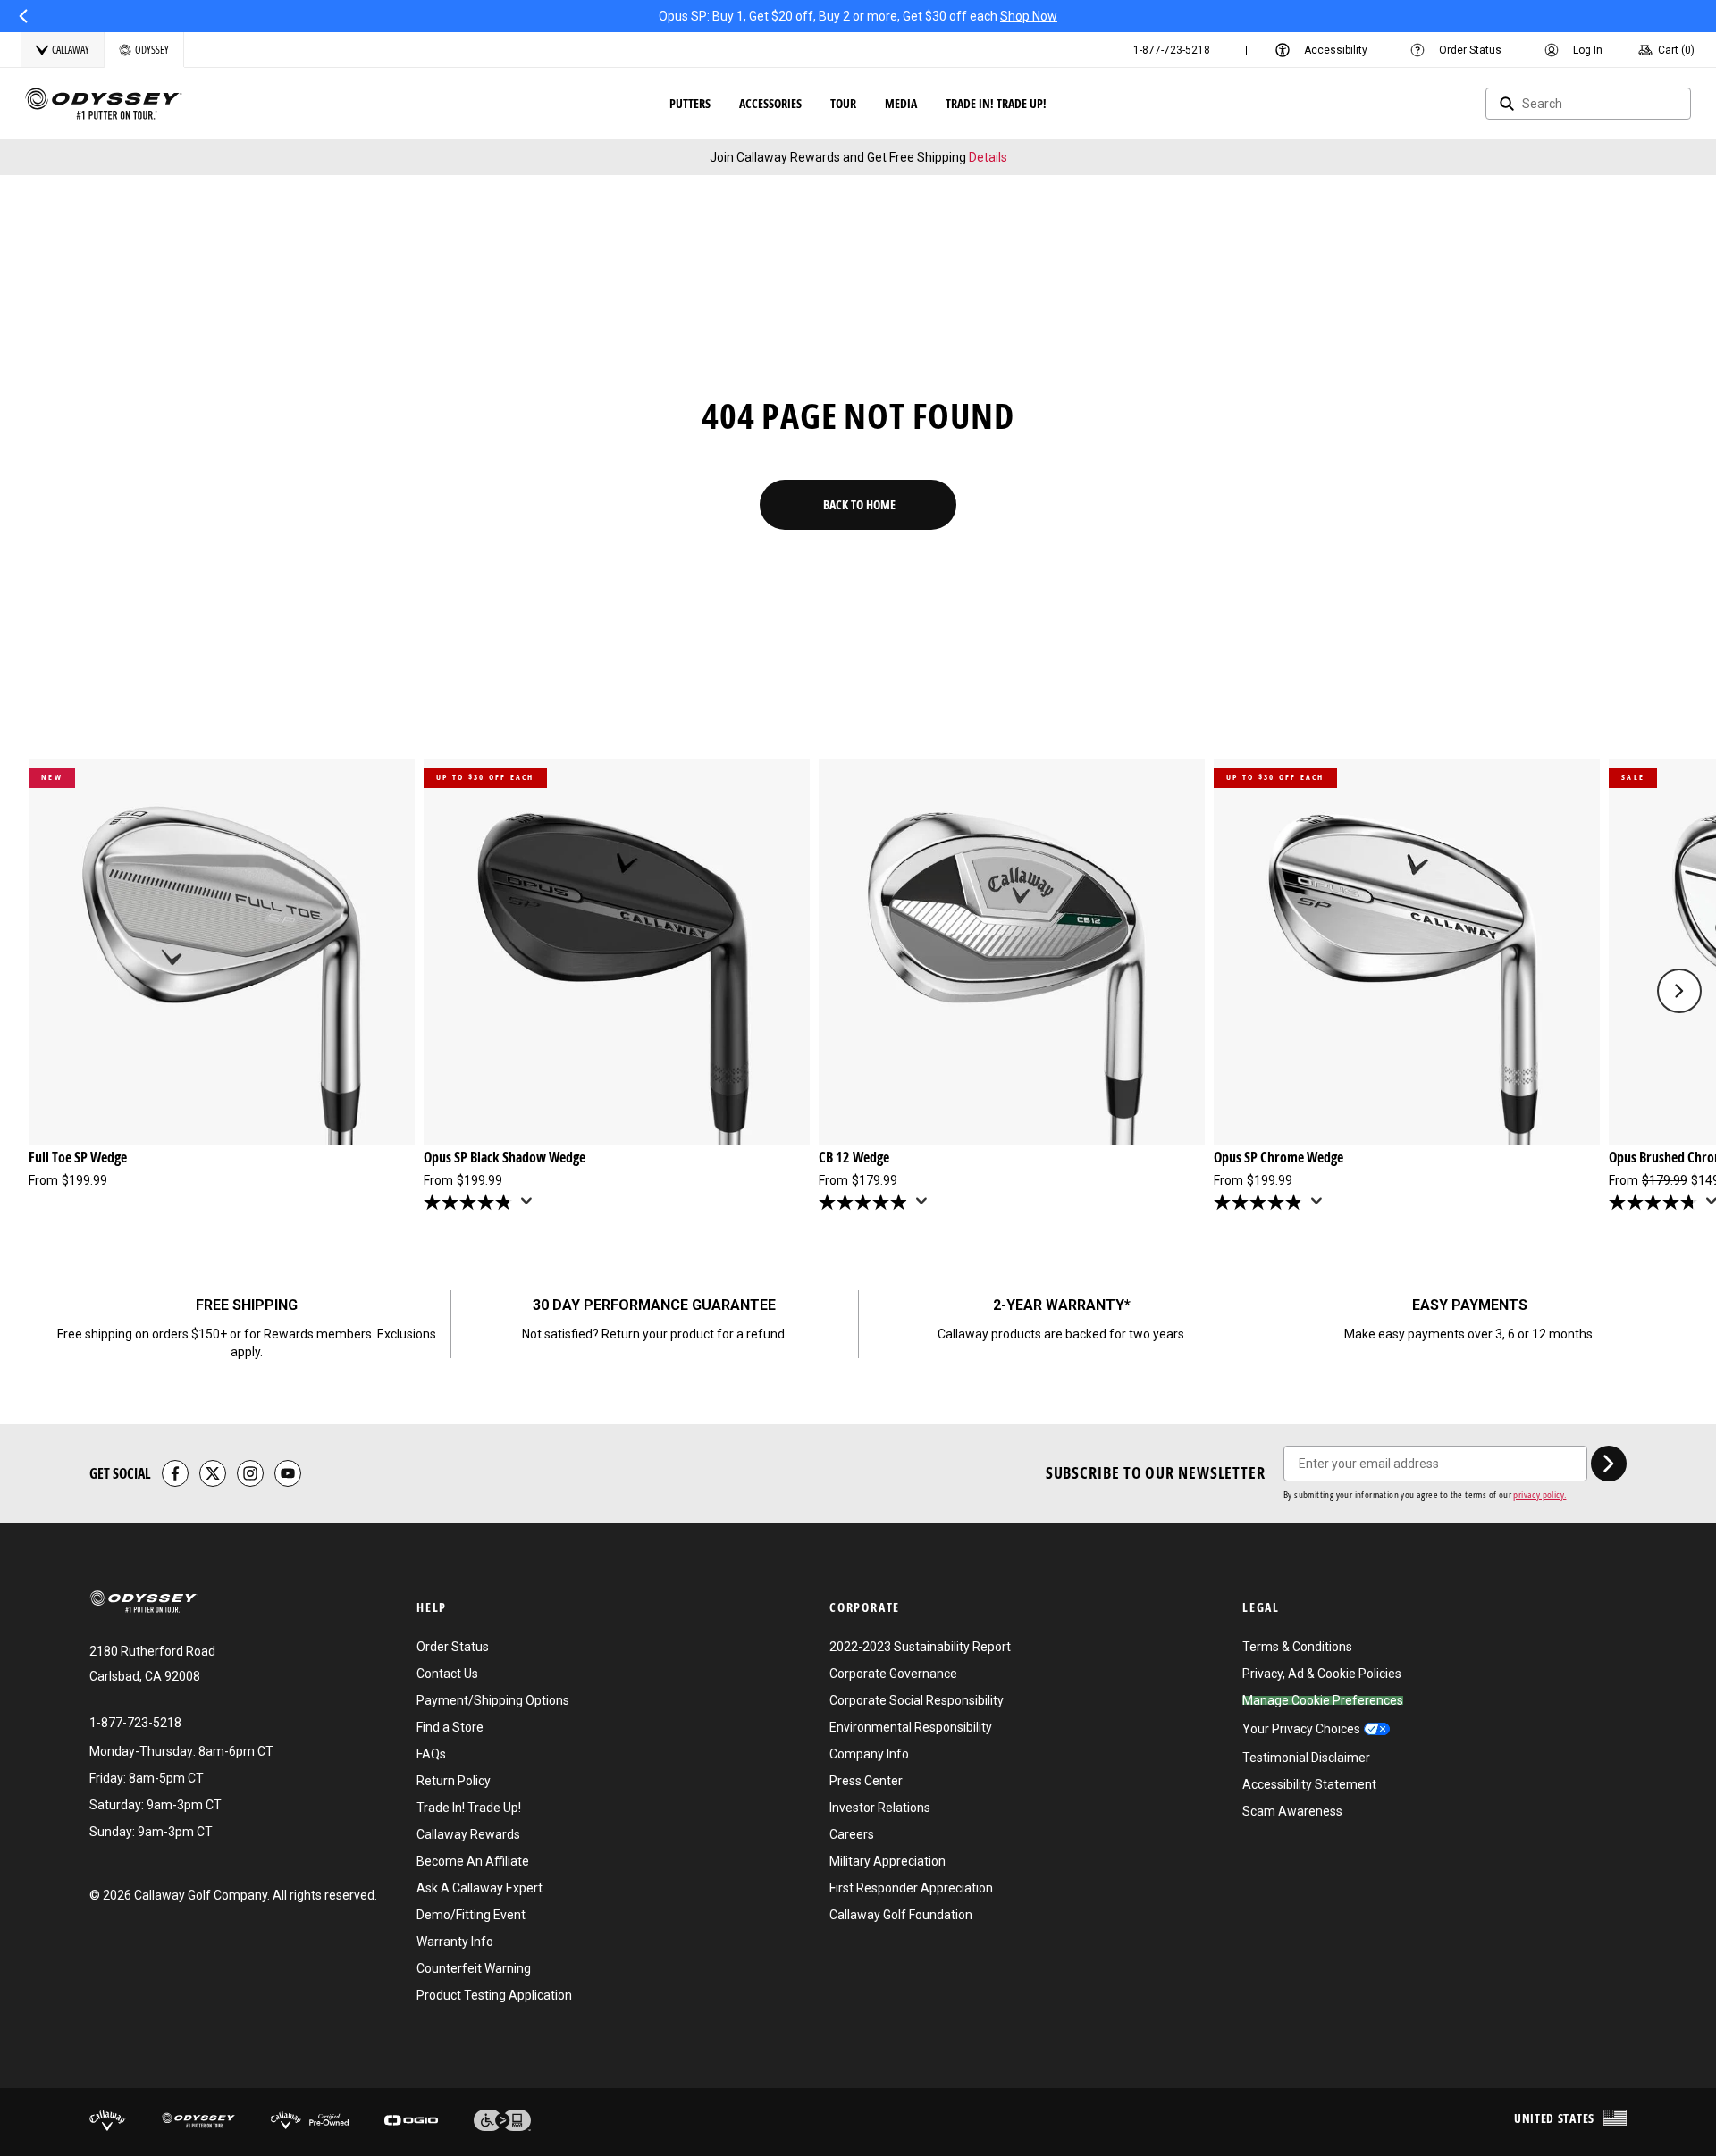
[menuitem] (1172, 50)
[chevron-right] (1609, 1464)
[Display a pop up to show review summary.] (530, 1206)
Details (988, 157)
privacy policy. (1539, 1494)
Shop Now (1029, 16)
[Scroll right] (1679, 991)
